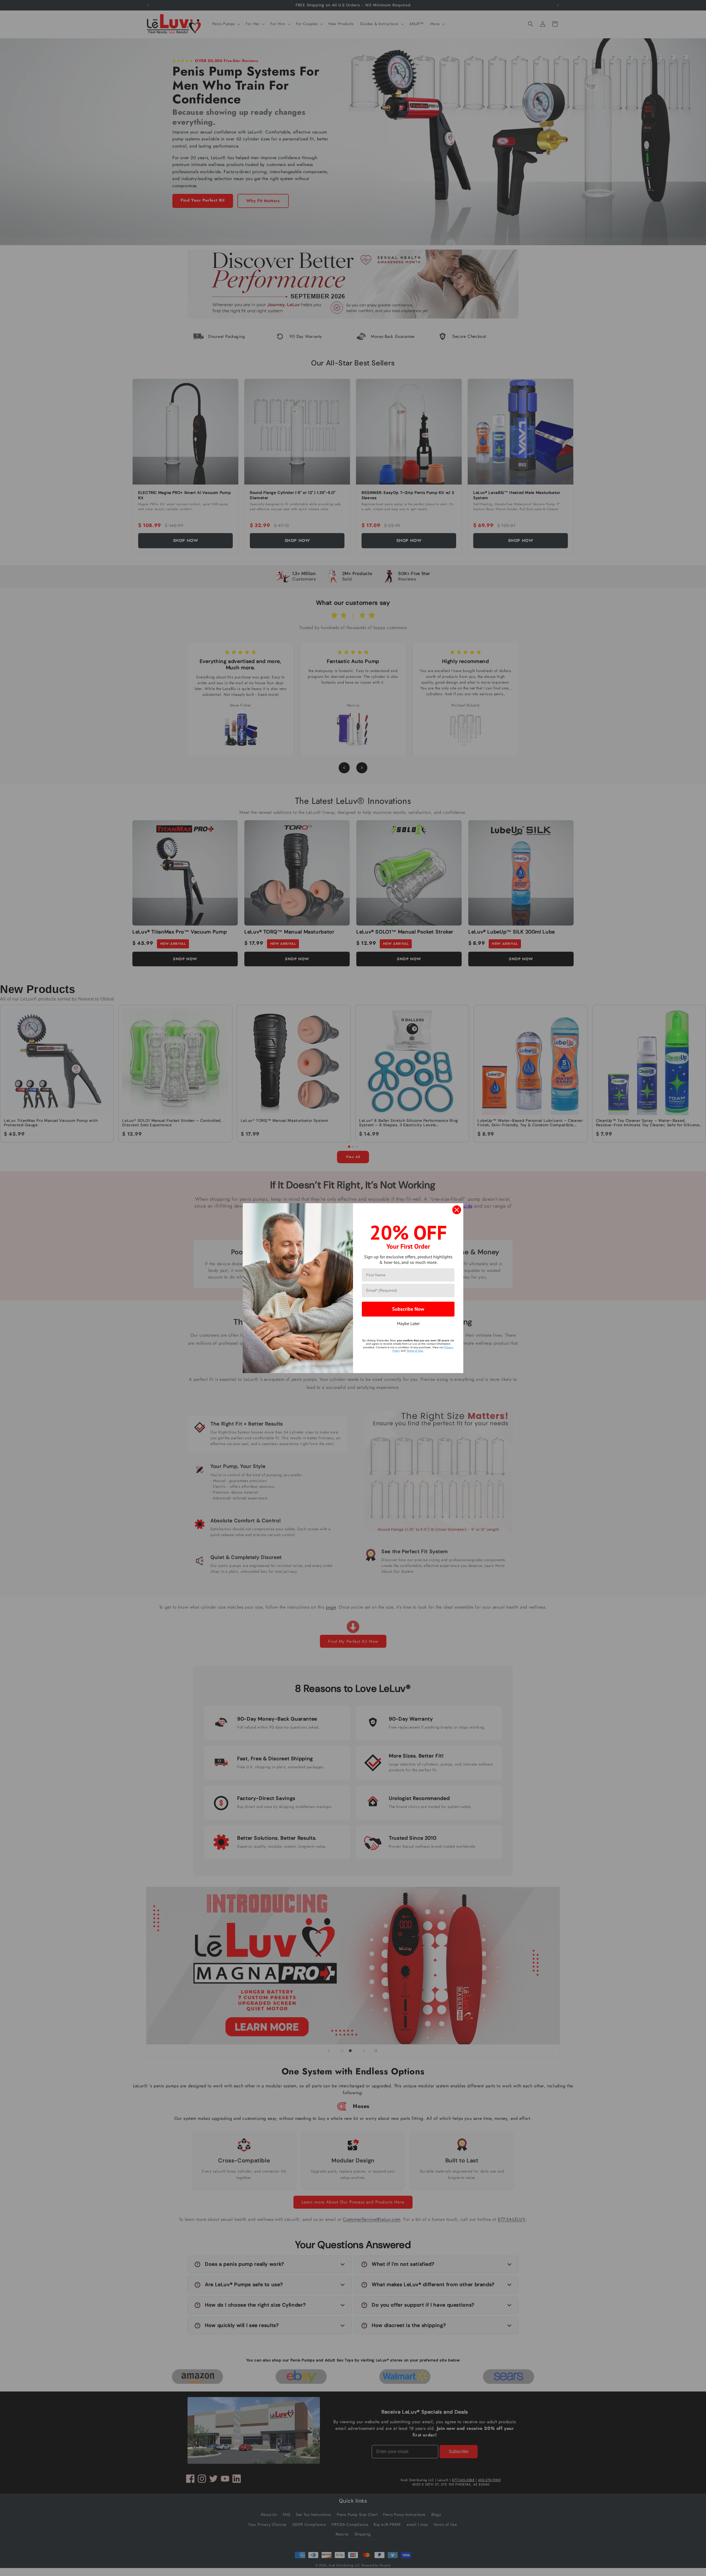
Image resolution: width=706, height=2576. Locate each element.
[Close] (457, 1210)
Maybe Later (408, 1323)
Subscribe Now (408, 1309)
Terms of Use (415, 1351)
